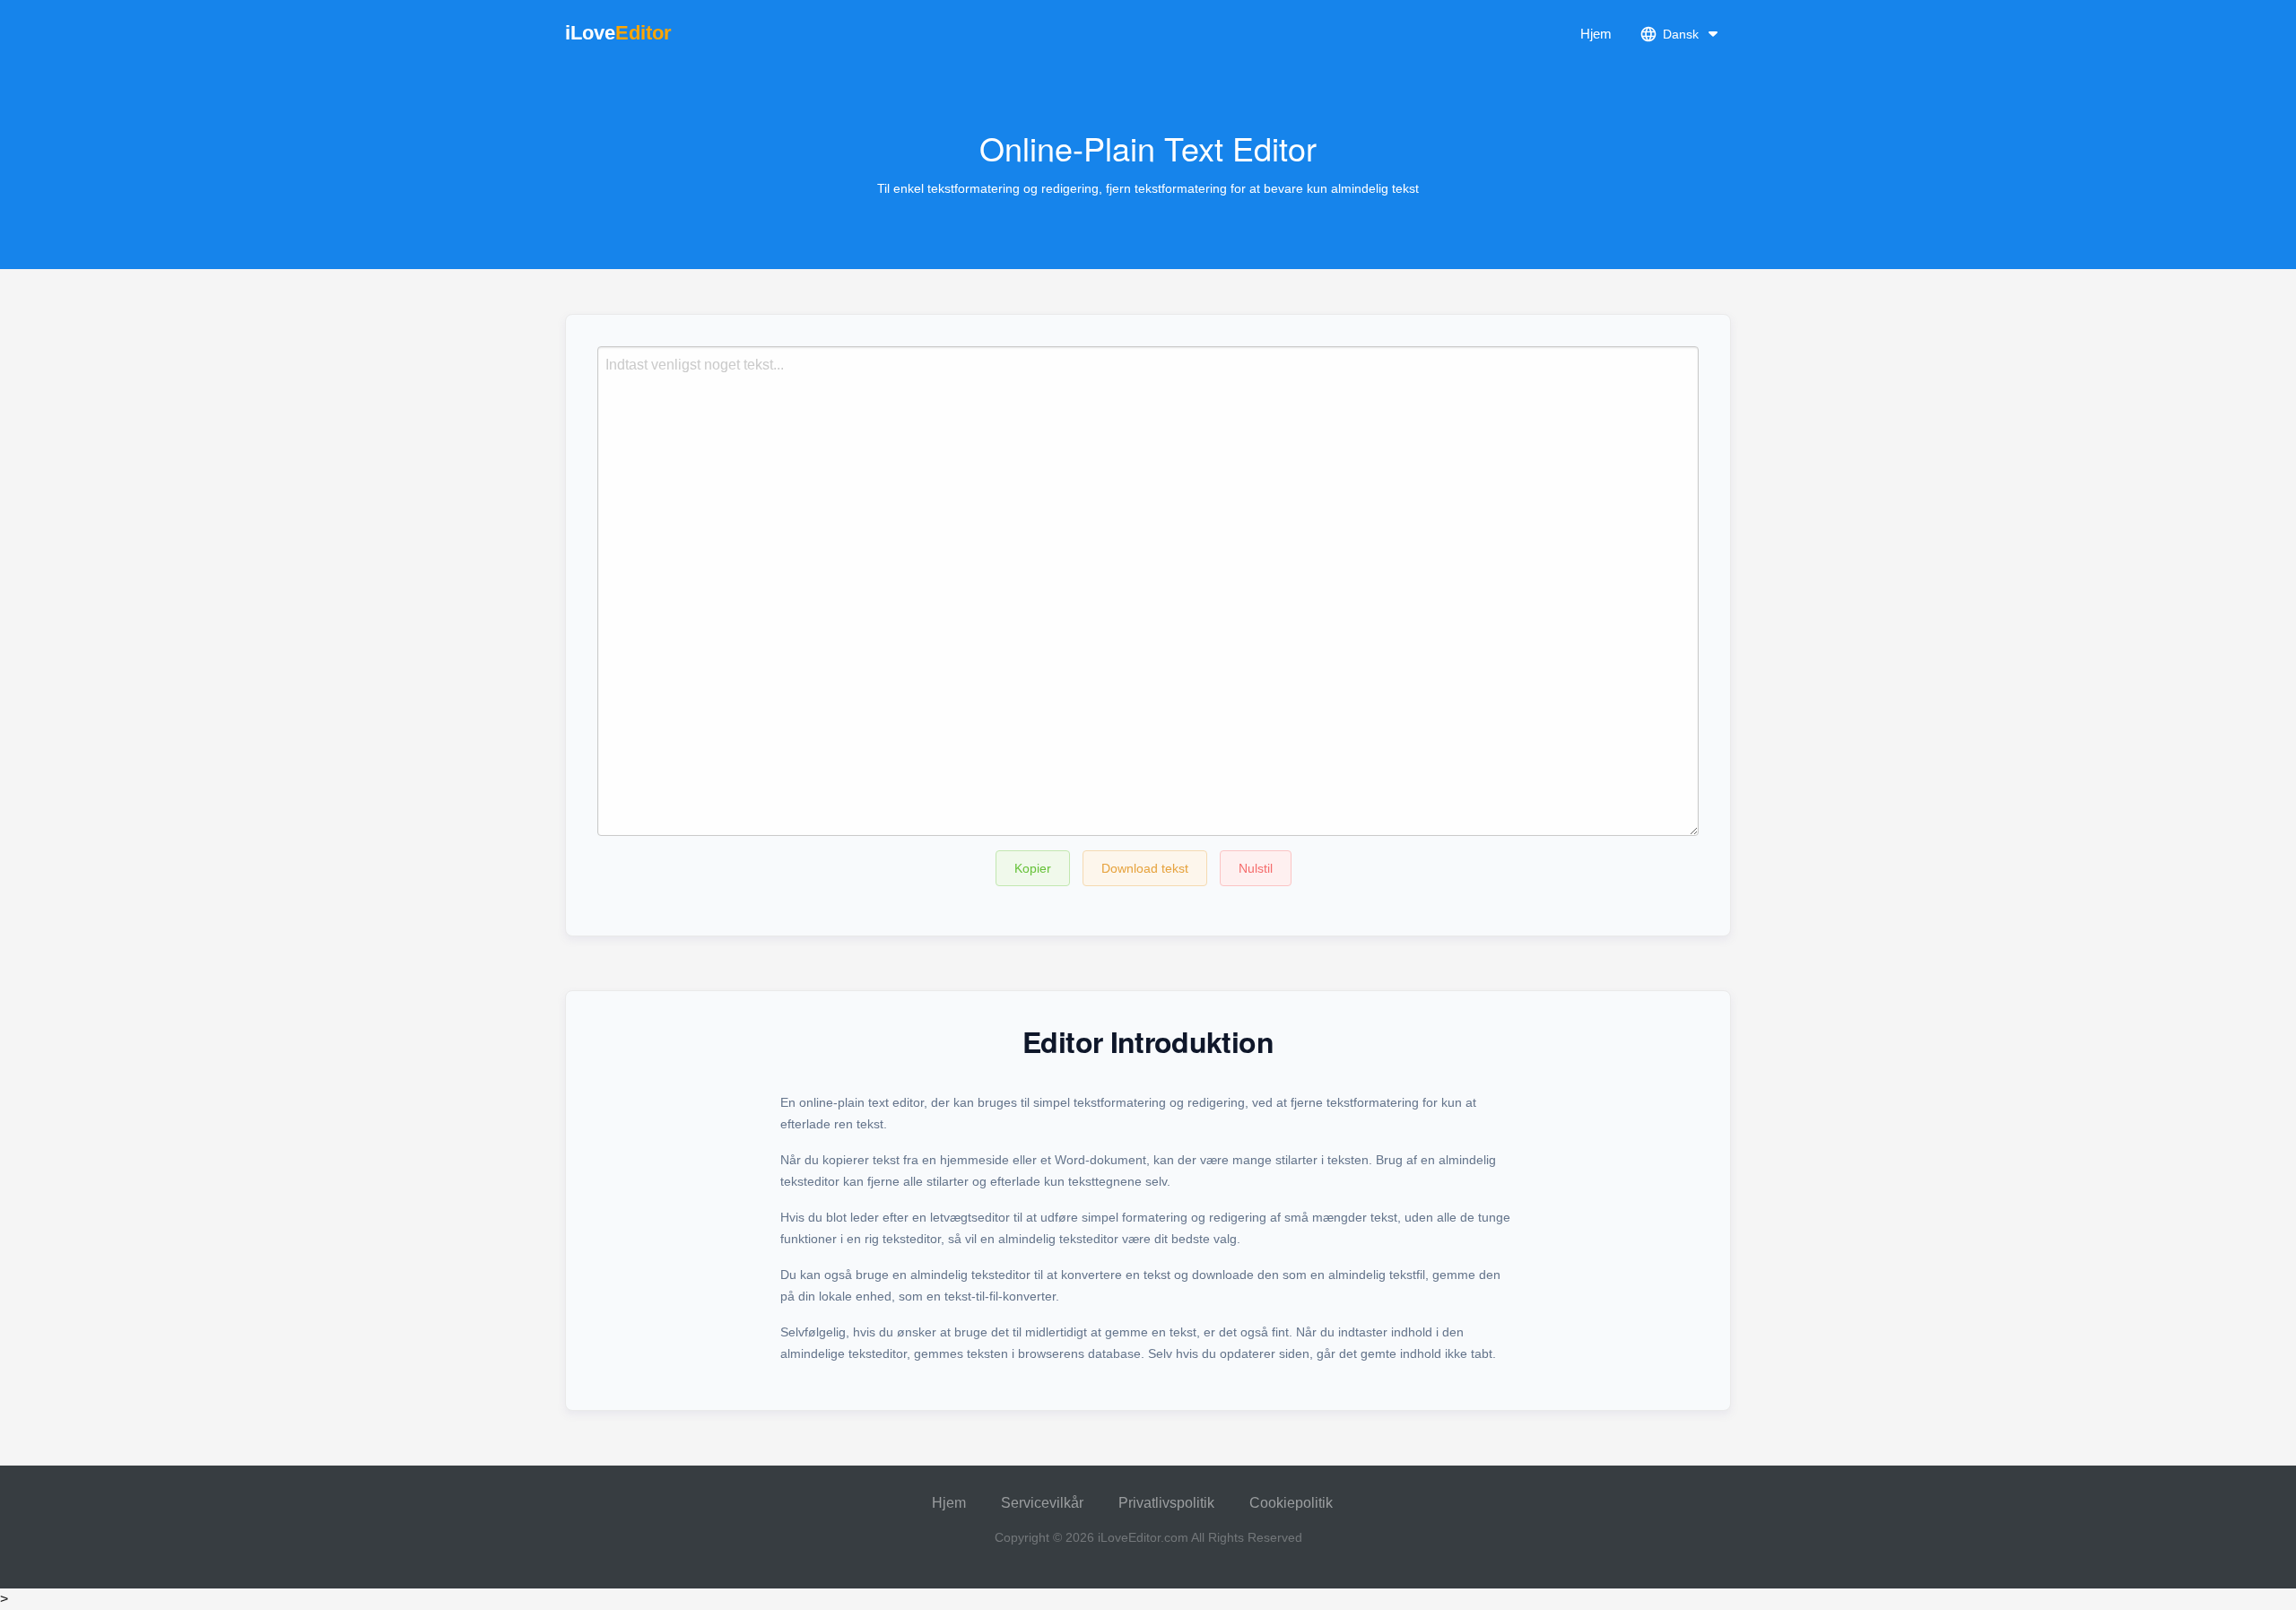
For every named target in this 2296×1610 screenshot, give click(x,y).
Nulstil (1256, 868)
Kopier (1033, 868)
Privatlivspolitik (1166, 1503)
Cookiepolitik (1291, 1503)
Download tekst (1145, 868)
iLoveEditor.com (1143, 1537)
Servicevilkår (1042, 1503)
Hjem (1596, 34)
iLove (618, 33)
